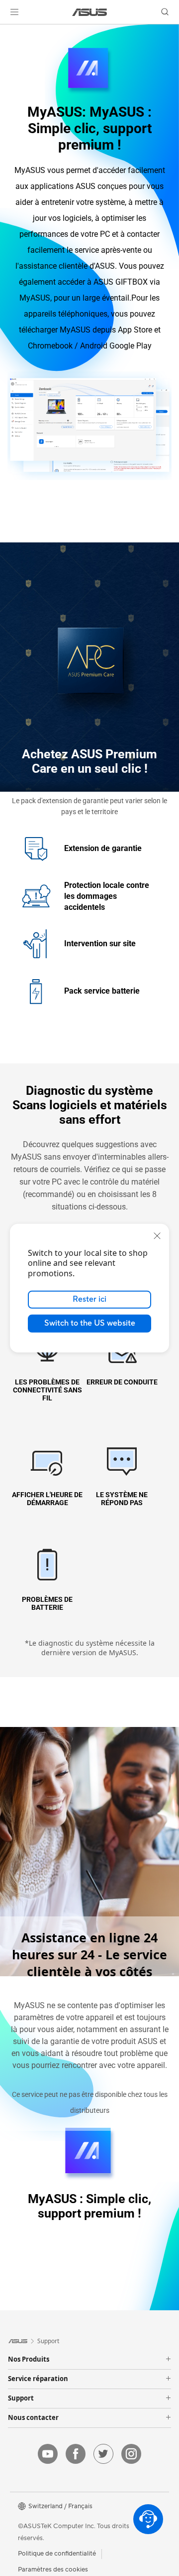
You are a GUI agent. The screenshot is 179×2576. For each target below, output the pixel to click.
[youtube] (48, 2454)
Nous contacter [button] (33, 2418)
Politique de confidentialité (57, 2554)
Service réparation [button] (38, 2379)
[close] (157, 1235)
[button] (14, 12)
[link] (90, 12)
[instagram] (131, 2454)
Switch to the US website (90, 1323)
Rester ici (89, 1299)
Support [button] (21, 2399)
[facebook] (76, 2454)
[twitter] (103, 2454)
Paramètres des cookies (53, 2570)
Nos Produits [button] (29, 2360)
